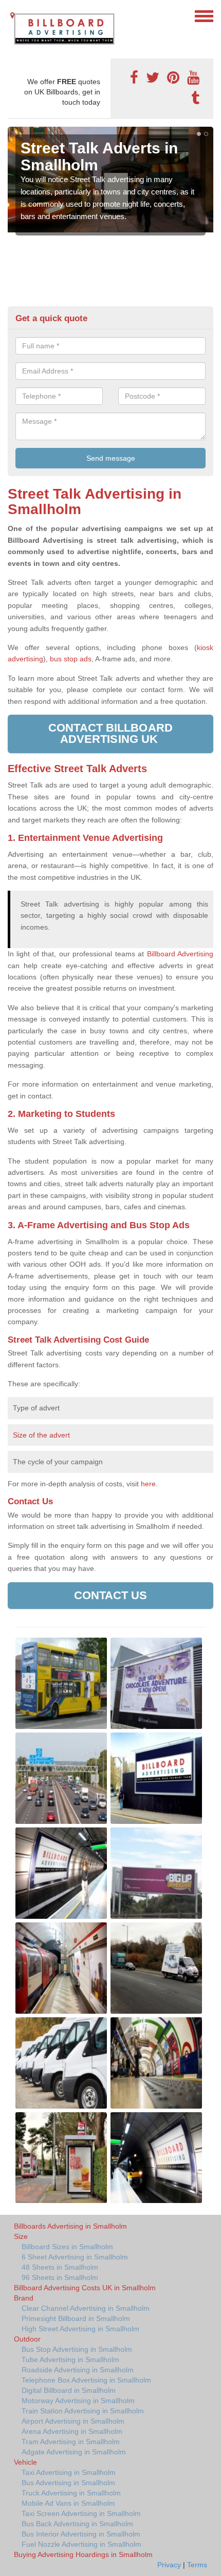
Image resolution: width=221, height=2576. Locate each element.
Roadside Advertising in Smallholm (78, 2370)
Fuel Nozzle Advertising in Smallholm (81, 2544)
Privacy (169, 2565)
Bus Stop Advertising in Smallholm (77, 2349)
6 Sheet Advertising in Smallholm (75, 2257)
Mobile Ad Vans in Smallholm (68, 2503)
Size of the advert (41, 1435)
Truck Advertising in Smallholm (71, 2493)
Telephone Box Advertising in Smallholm (86, 2380)
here (148, 1484)
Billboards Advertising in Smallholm (70, 2226)
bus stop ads (71, 659)
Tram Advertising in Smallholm (71, 2442)
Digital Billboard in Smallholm (69, 2390)
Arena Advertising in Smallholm (72, 2431)
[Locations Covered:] (12, 15)
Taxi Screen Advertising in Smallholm (81, 2513)
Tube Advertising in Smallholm (70, 2359)
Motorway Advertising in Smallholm (78, 2401)
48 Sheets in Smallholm (60, 2267)
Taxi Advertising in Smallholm (69, 2472)
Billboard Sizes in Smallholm (67, 2247)
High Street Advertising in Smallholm (80, 2329)
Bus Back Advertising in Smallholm (77, 2524)
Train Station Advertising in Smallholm (83, 2411)
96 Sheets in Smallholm (60, 2277)
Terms (197, 2565)
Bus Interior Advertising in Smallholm (81, 2534)
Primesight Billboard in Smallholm (76, 2318)
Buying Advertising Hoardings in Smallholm (83, 2554)
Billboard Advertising (180, 954)
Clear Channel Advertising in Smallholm (86, 2308)
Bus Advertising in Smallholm (68, 2483)
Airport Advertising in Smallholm (73, 2421)
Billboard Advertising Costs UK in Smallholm (85, 2288)
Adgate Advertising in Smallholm (74, 2452)
